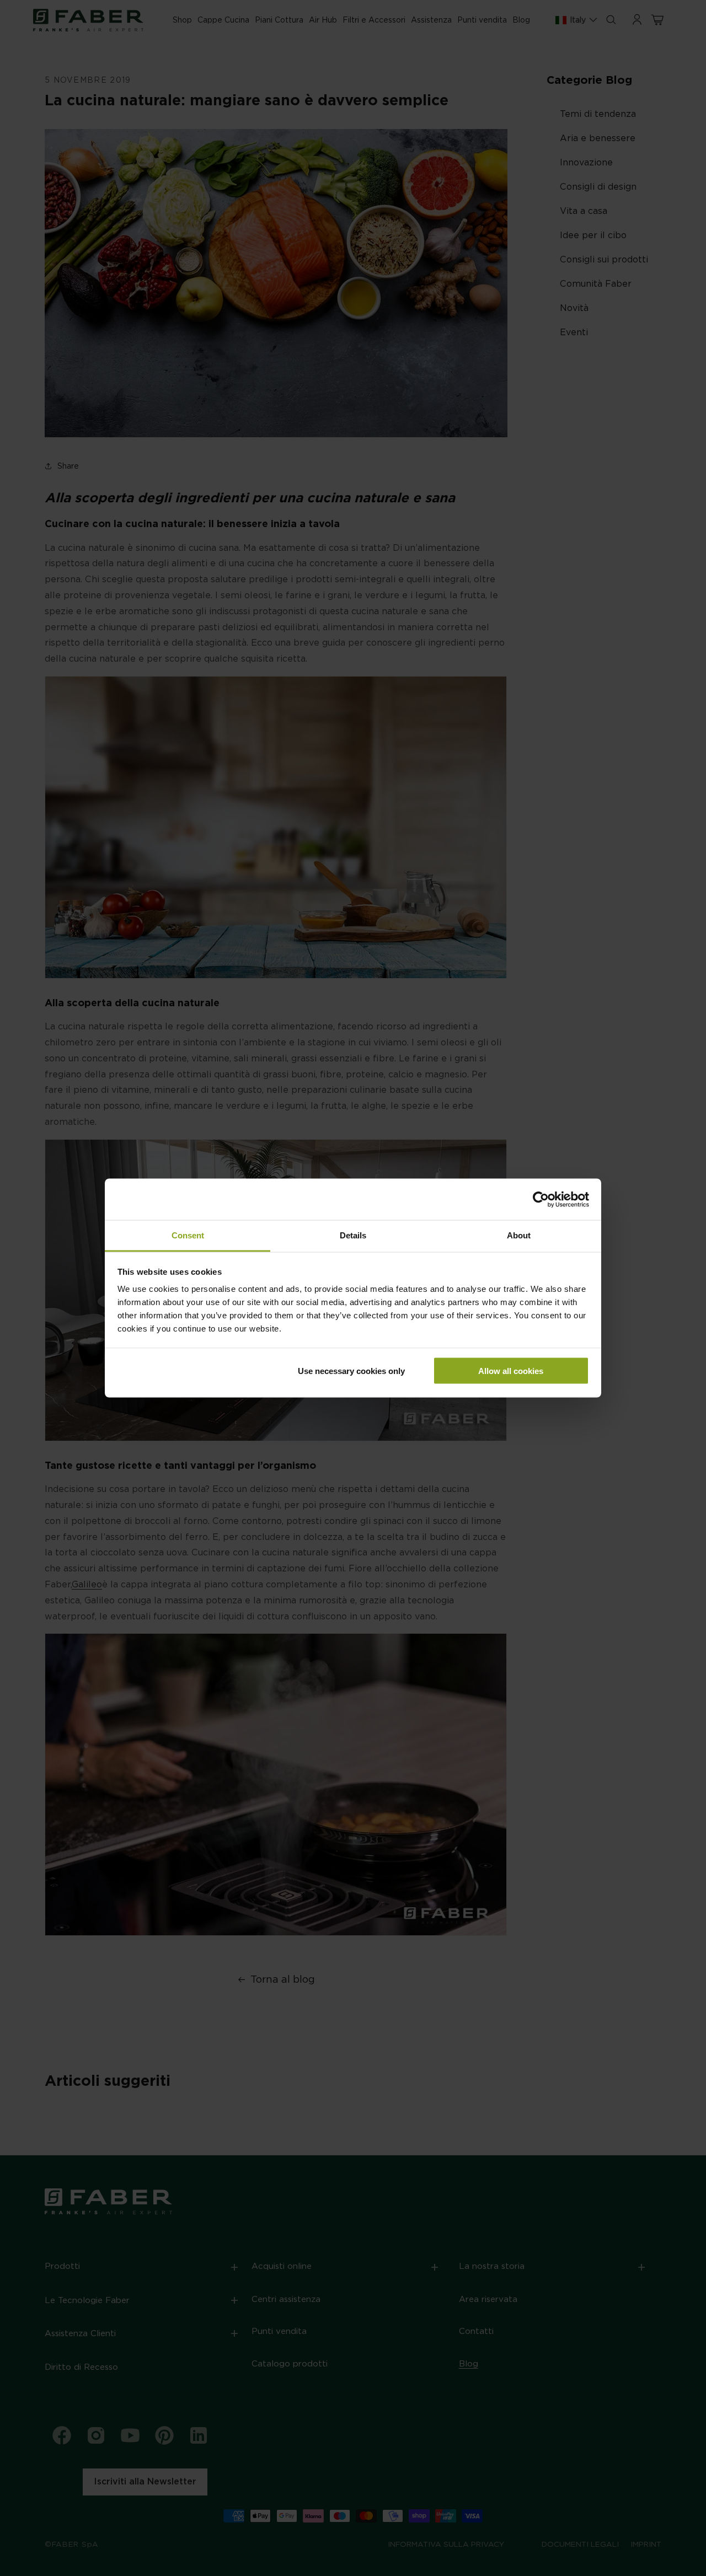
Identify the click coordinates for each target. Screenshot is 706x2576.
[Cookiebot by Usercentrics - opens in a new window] (541, 1199)
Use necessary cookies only (351, 1370)
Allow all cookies (511, 1370)
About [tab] (519, 1235)
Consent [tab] (188, 1235)
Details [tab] (353, 1235)
